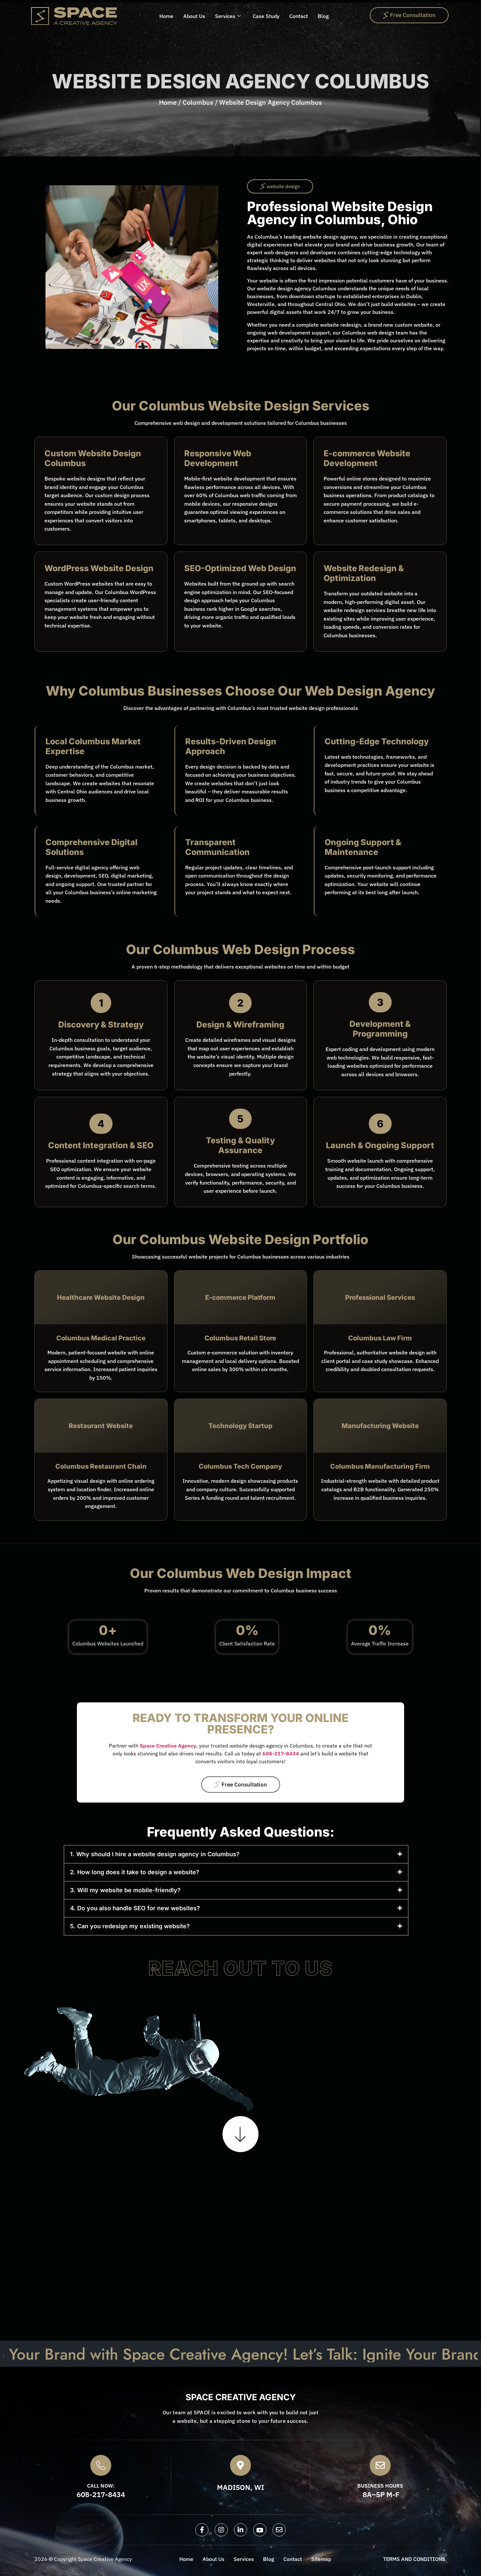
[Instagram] (221, 2530)
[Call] (101, 2465)
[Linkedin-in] (240, 2530)
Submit (228, 2305)
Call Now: (45, 2228)
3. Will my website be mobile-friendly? (125, 1890)
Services (225, 16)
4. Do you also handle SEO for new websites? (135, 1908)
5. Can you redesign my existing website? (130, 1926)
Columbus (198, 102)
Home (166, 16)
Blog (323, 16)
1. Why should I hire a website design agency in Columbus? (155, 1854)
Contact (299, 16)
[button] (280, 186)
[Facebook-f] (202, 2530)
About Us (194, 16)
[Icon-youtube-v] (260, 2530)
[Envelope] (279, 2530)
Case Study (266, 16)
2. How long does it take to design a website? (135, 1872)
